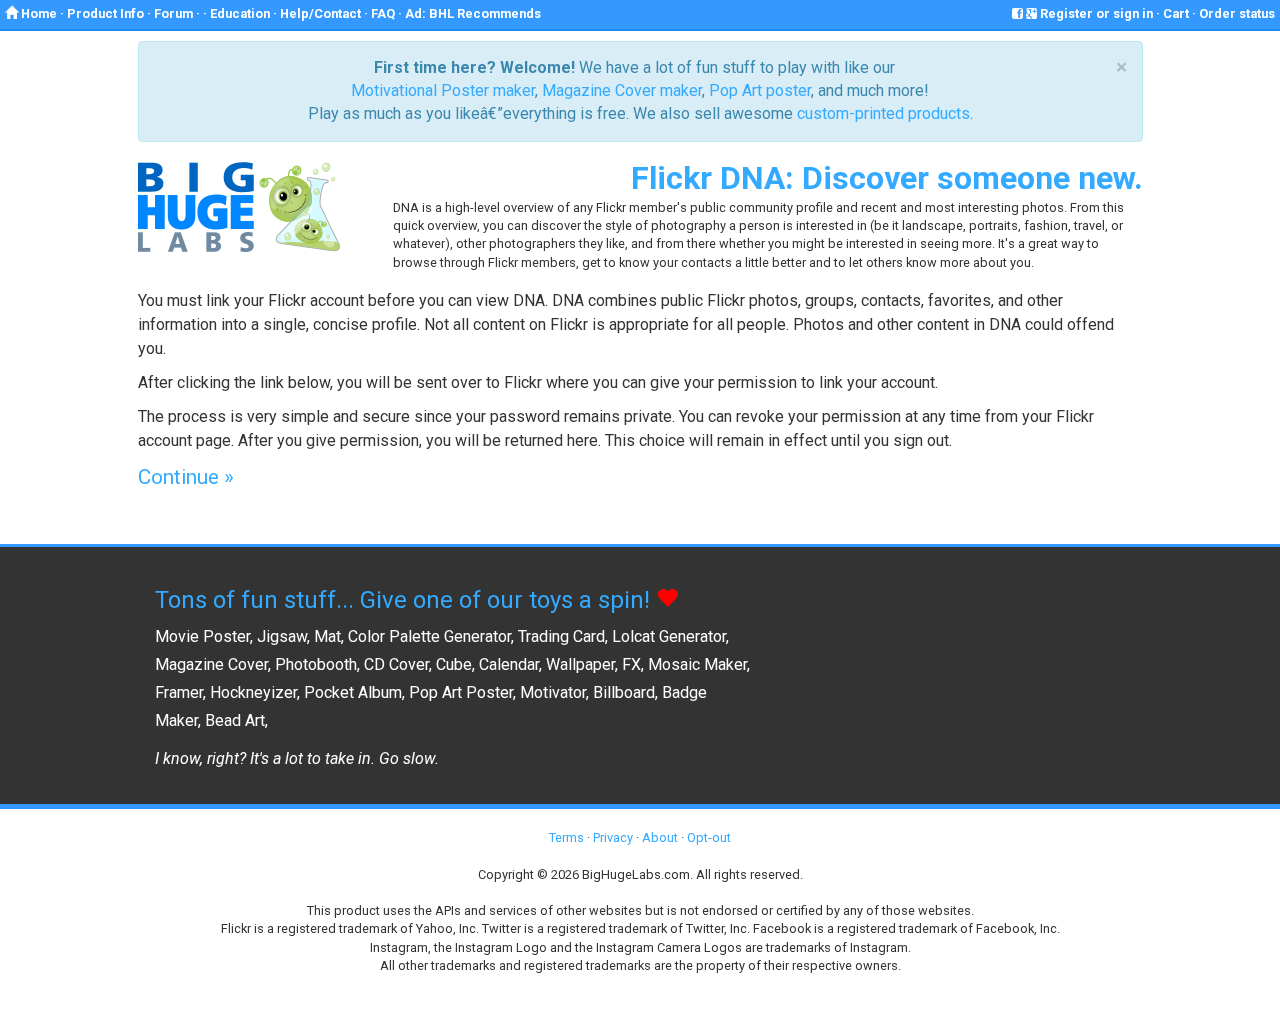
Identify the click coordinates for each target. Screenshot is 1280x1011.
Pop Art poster (760, 90)
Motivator (553, 692)
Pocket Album (353, 692)
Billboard (624, 692)
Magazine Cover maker (622, 90)
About (660, 837)
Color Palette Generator (429, 636)
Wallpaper (580, 664)
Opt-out (709, 837)
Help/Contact (320, 13)
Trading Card (561, 636)
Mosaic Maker (697, 664)
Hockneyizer (253, 692)
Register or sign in (1095, 13)
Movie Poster (202, 636)
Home (37, 13)
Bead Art (235, 720)
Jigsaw (282, 636)
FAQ (383, 13)
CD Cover (396, 664)
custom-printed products (883, 113)
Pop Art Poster (461, 692)
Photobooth (316, 664)
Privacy (613, 837)
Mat (327, 636)
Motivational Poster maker (443, 90)
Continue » (186, 477)
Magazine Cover (211, 664)
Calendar (509, 664)
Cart (1176, 13)
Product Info (105, 13)
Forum (173, 13)
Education (240, 13)
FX (631, 664)
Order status (1237, 13)
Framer (179, 692)
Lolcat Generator (669, 636)
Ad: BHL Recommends (473, 13)
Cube (454, 664)
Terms (566, 837)
